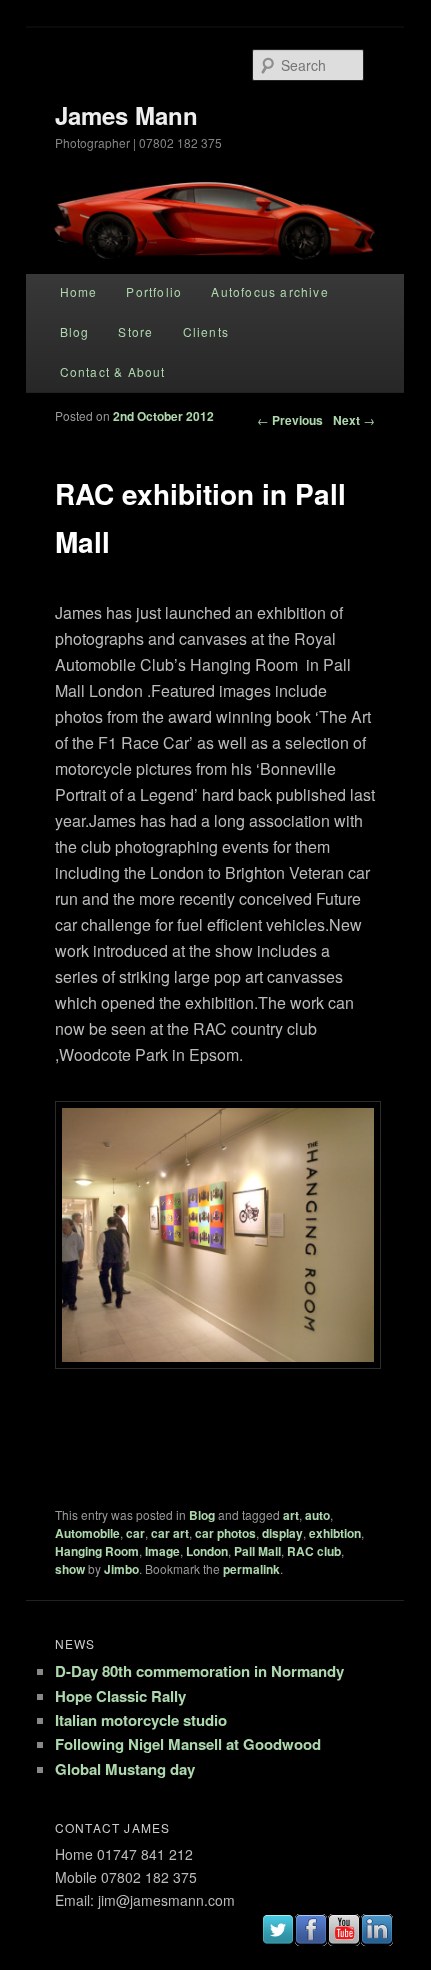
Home (79, 291)
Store (135, 331)
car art (170, 1533)
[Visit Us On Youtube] (342, 1938)
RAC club (314, 1551)
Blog (75, 331)
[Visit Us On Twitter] (276, 1938)
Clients (206, 331)
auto (317, 1515)
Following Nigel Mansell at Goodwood (188, 1744)
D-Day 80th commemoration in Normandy (199, 1671)
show (70, 1569)
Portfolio (154, 291)
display (282, 1533)
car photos (225, 1533)
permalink (251, 1569)
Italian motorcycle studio (141, 1720)
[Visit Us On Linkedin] (375, 1938)
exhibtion (335, 1533)
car (135, 1533)
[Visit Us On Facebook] (309, 1938)
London (207, 1551)
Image (162, 1551)
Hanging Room (97, 1551)
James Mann (126, 115)
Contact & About (113, 371)
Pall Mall (257, 1551)
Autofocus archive (269, 291)
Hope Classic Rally (120, 1696)
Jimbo (121, 1569)
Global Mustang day (125, 1769)
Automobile (87, 1533)
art (291, 1515)
